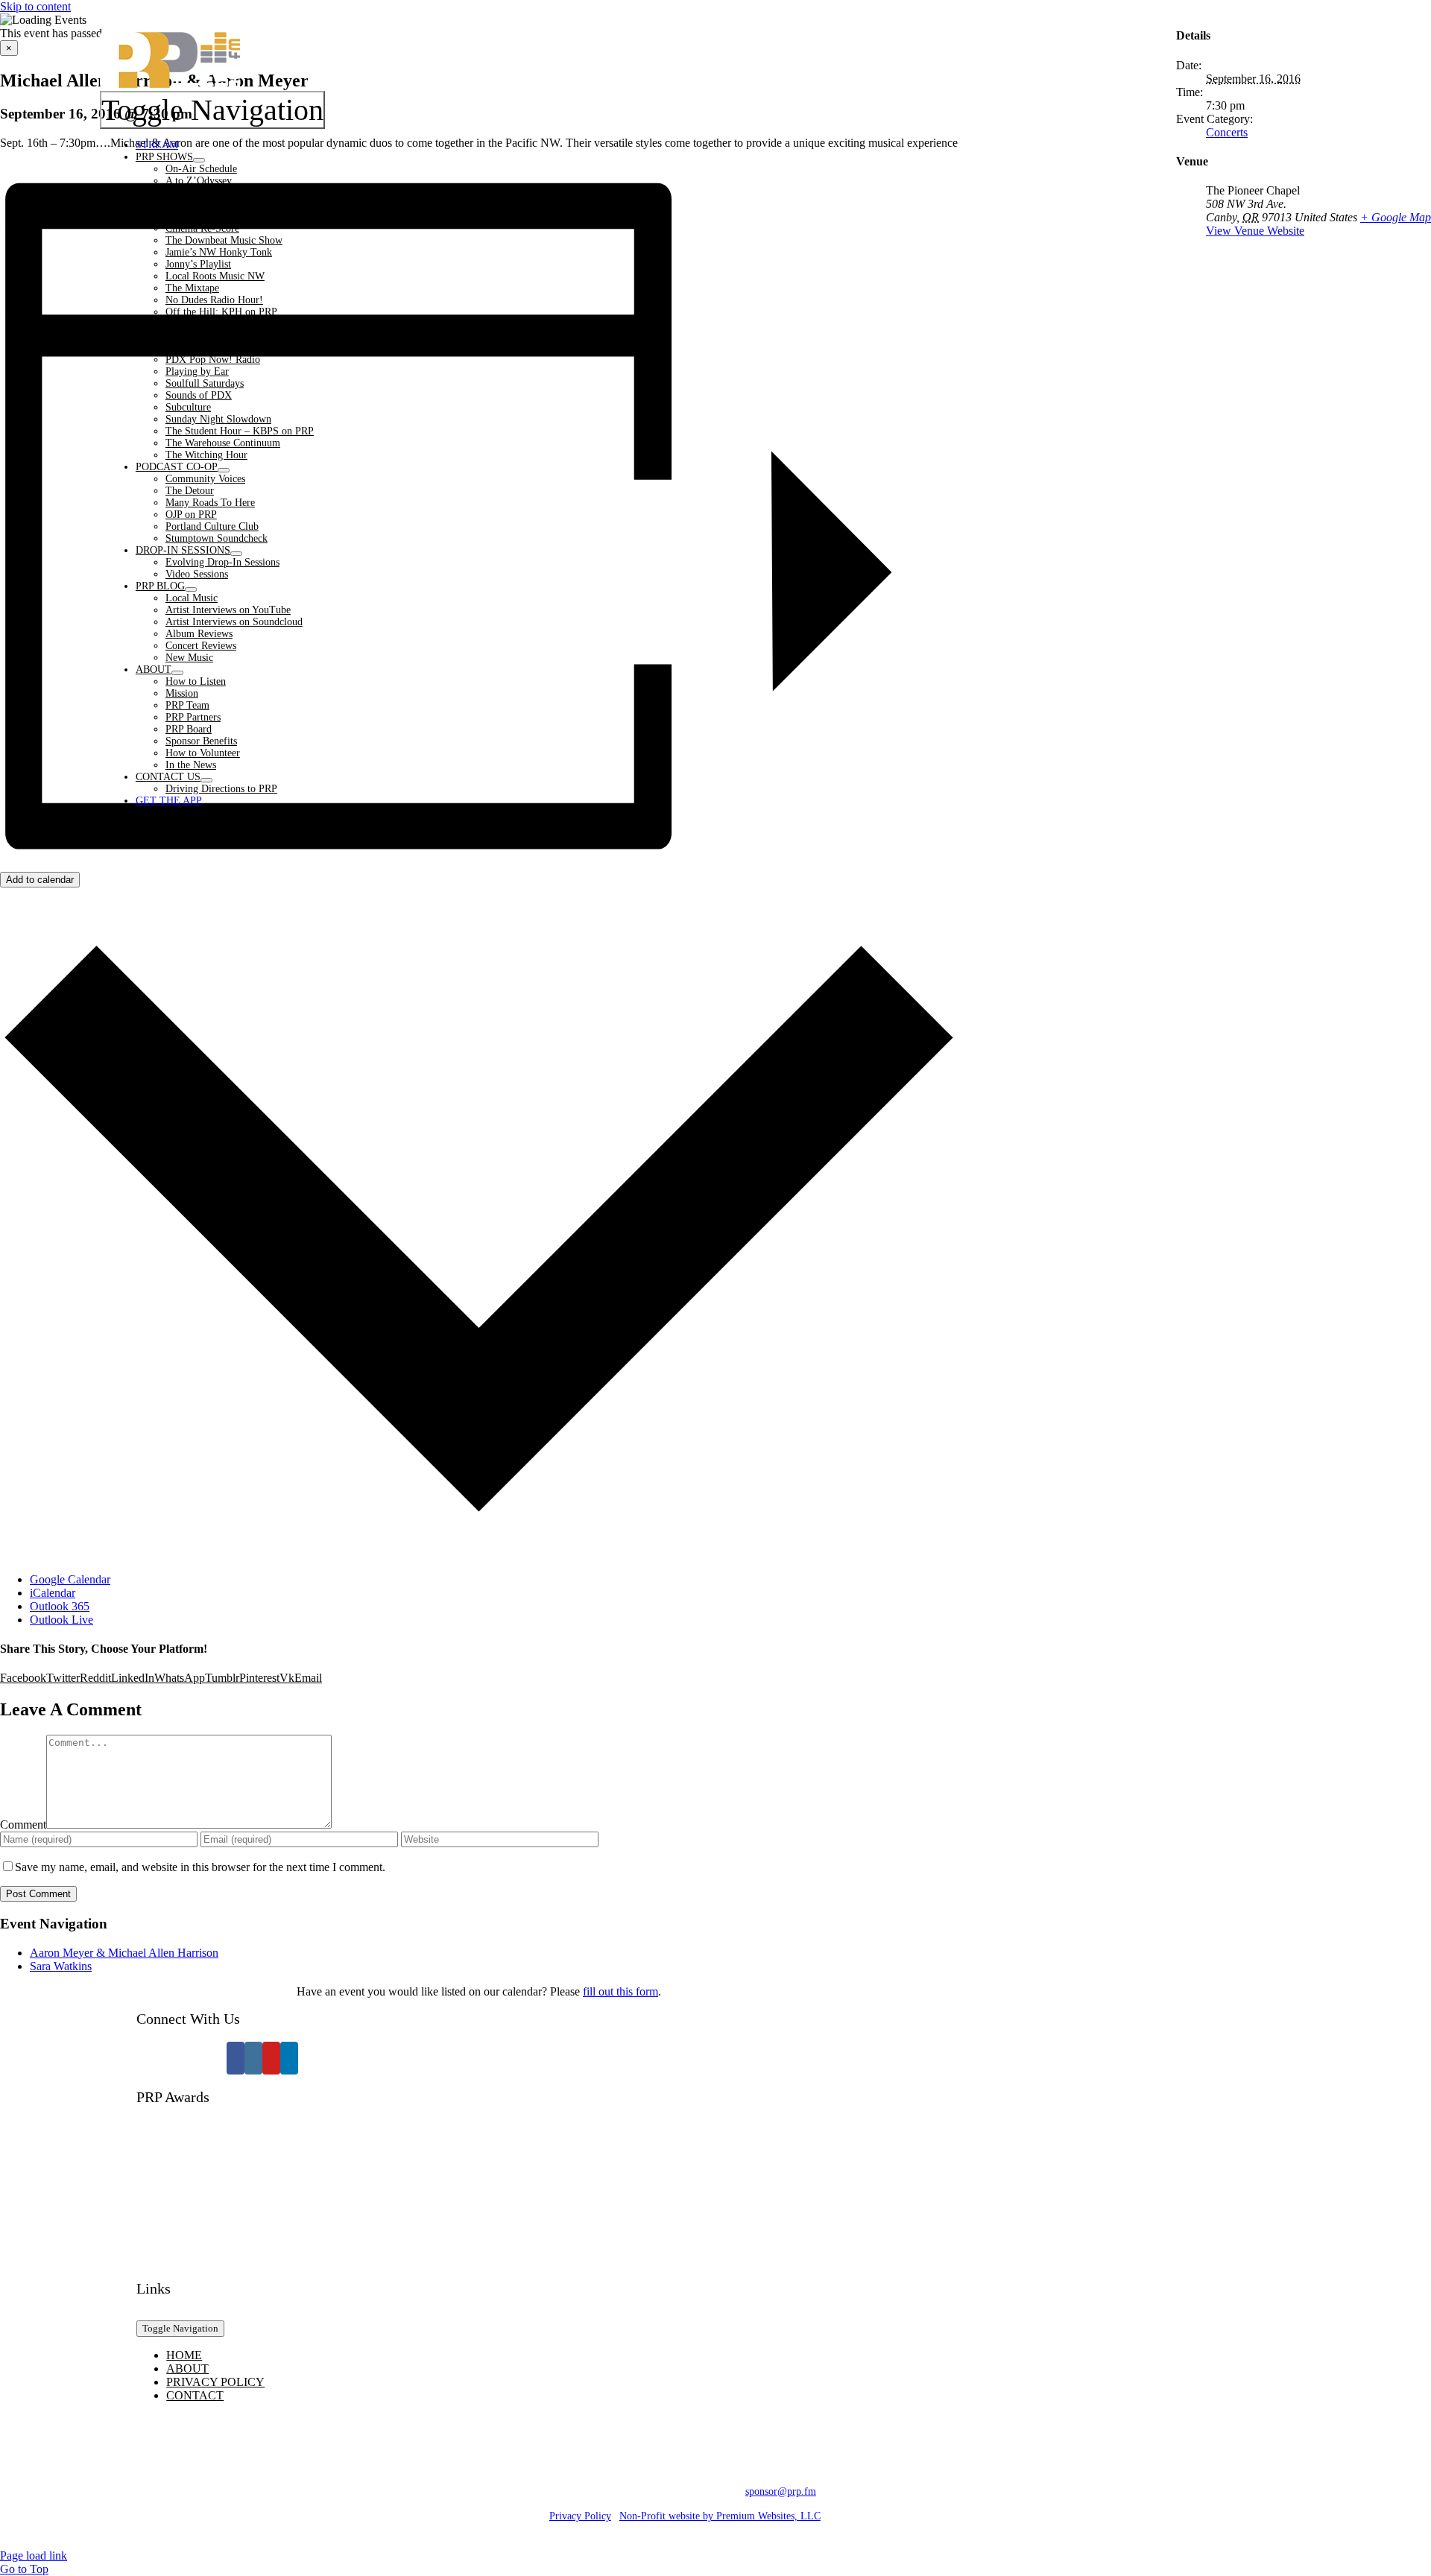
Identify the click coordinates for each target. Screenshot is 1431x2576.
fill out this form (620, 1991)
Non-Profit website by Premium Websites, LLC (720, 2516)
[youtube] (271, 2058)
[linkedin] (289, 2058)
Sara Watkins (61, 1966)
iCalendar (53, 1593)
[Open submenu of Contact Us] (206, 780)
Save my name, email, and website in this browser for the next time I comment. (200, 1867)
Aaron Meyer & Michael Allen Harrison (124, 1953)
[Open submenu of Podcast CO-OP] (224, 470)
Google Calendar (70, 1579)
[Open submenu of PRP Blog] (191, 589)
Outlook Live (61, 1620)
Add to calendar (40, 880)
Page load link (34, 2556)
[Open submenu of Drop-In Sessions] (236, 554)
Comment (23, 1825)
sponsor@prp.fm (781, 2491)
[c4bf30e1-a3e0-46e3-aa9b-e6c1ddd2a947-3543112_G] (262, 2251)
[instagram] (253, 2058)
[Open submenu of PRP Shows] (199, 160)
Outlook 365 (60, 1606)
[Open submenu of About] (177, 673)
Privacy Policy (580, 2516)
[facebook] (236, 2058)
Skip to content (35, 6)
